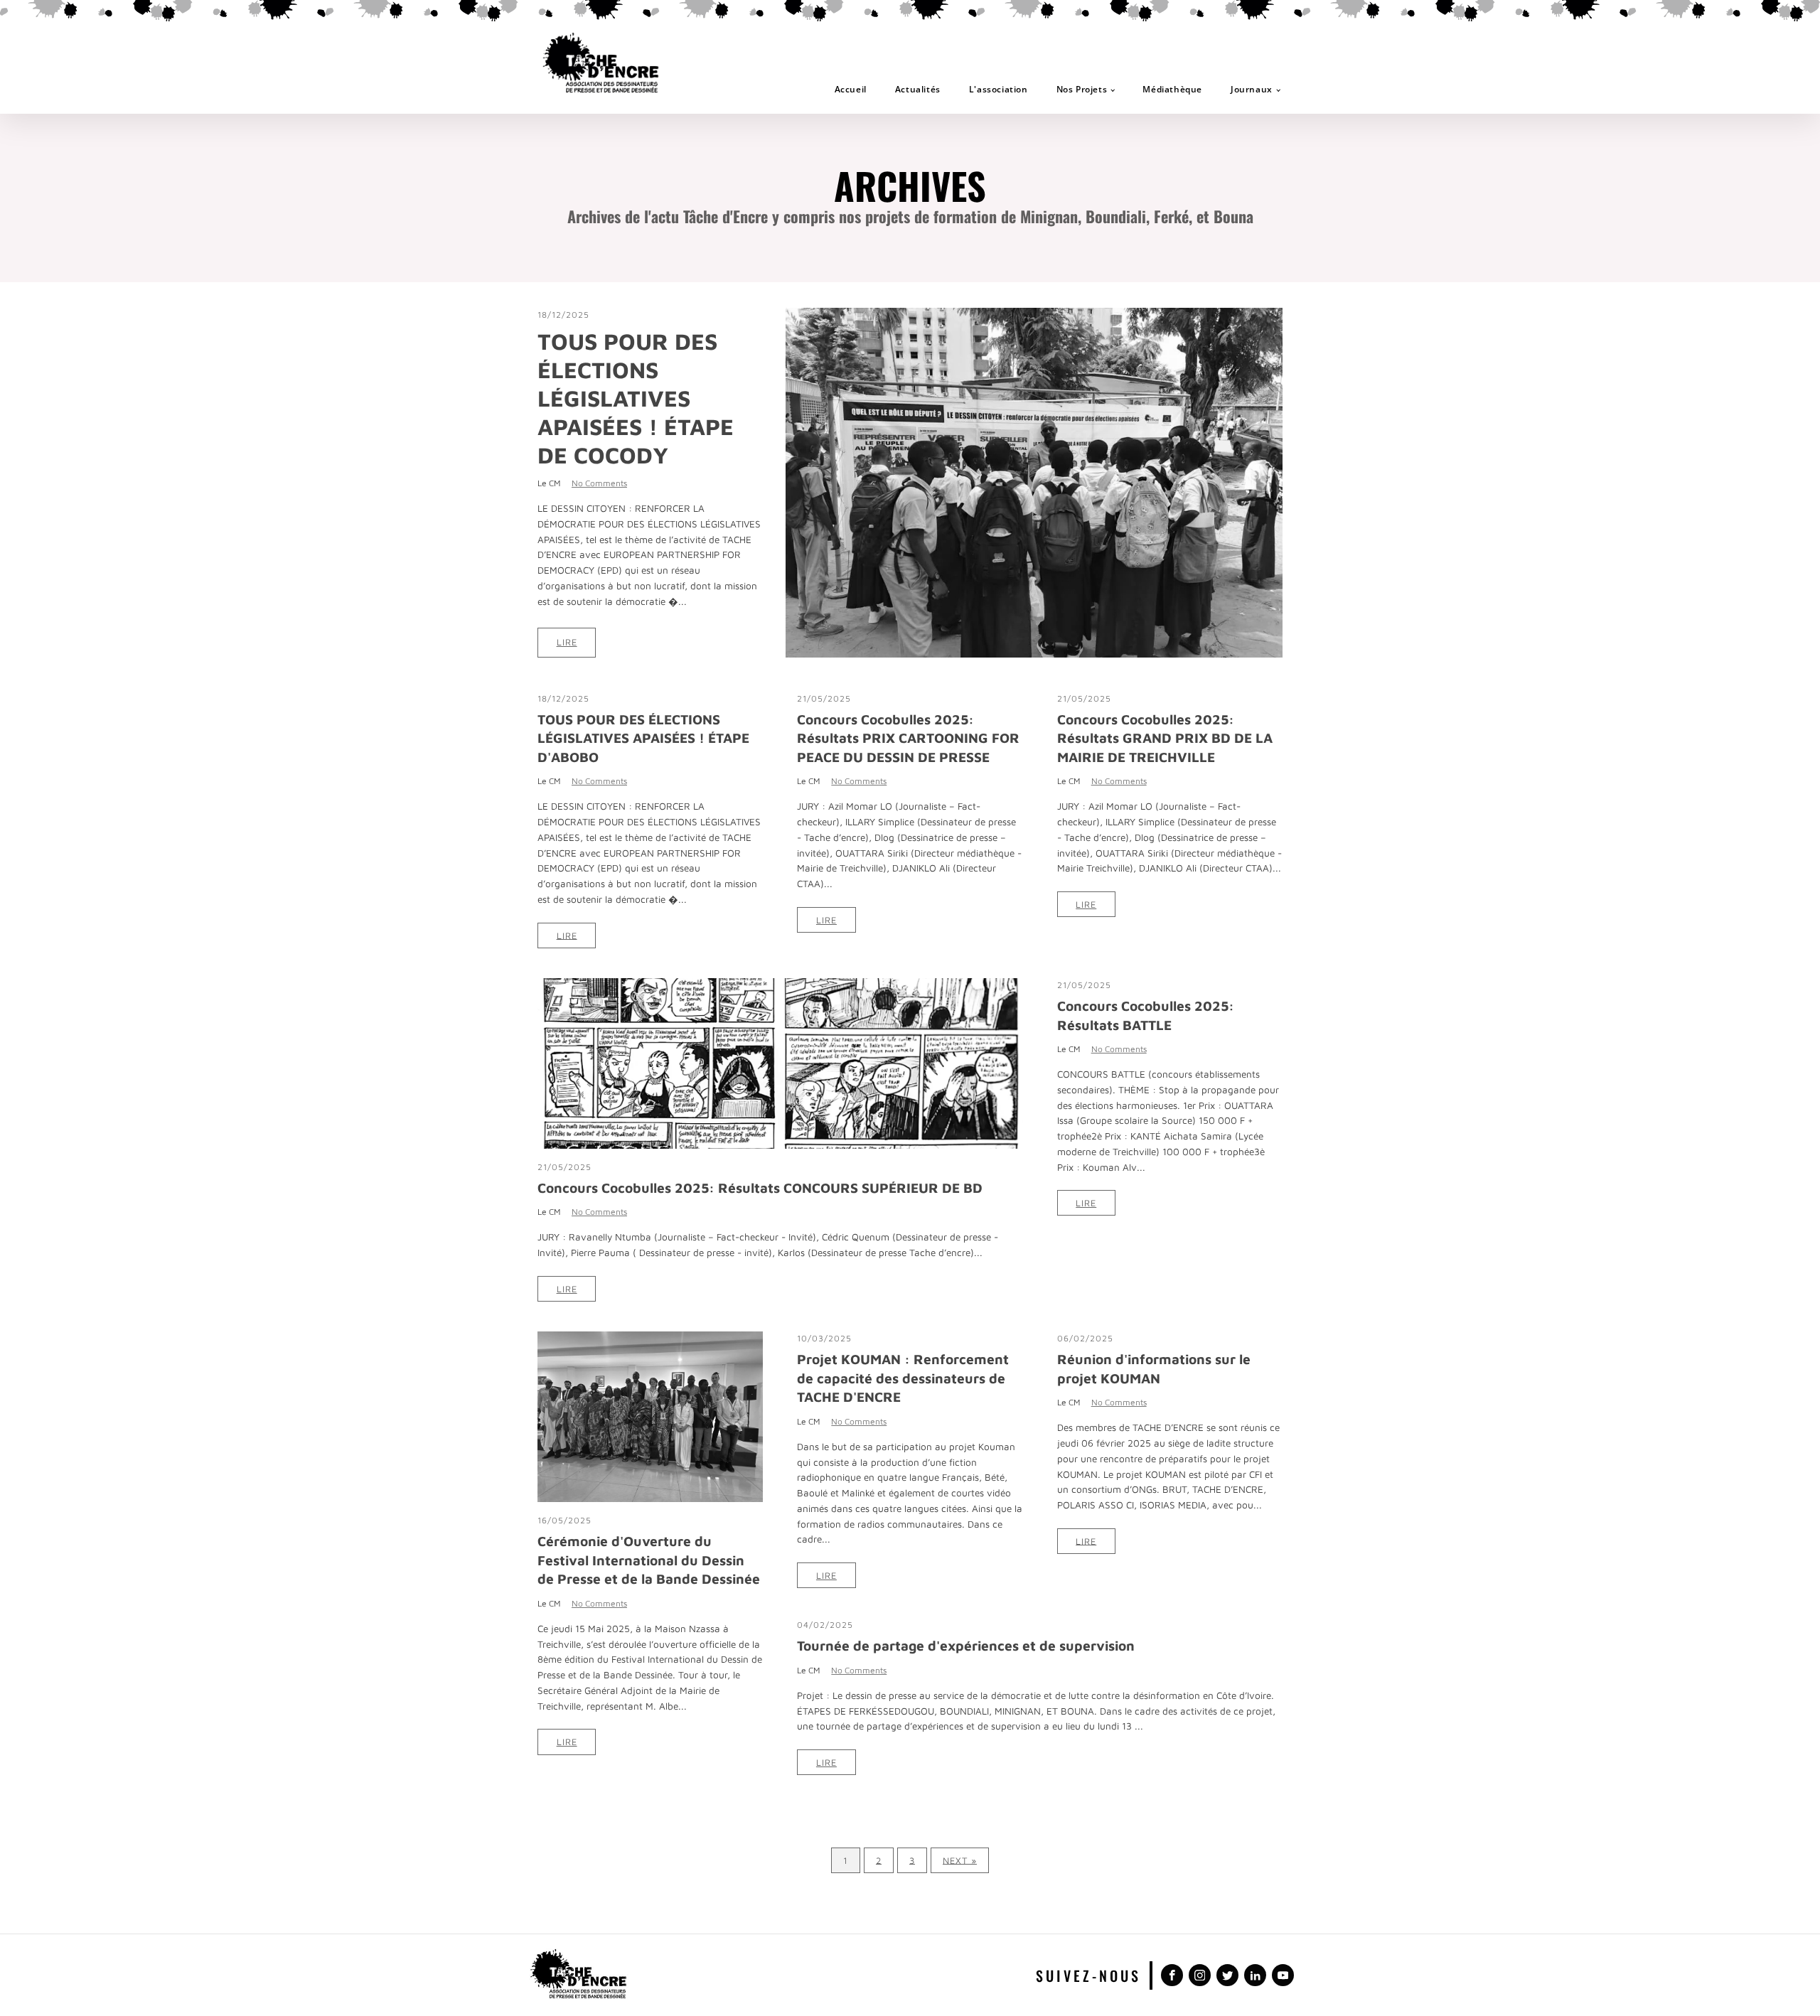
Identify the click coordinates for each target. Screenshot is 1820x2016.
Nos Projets (1082, 89)
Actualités (918, 89)
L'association (999, 89)
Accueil (851, 89)
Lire (567, 642)
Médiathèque (1172, 89)
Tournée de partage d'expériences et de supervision (966, 1645)
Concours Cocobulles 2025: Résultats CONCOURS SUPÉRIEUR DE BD (760, 1187)
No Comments (599, 483)
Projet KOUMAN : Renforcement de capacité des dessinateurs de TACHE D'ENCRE (903, 1378)
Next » (960, 1860)
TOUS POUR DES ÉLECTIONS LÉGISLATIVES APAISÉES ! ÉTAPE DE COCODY (636, 398)
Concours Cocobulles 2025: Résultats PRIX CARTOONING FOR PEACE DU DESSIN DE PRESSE (908, 738)
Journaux (1252, 89)
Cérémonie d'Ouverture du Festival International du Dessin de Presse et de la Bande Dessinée (649, 1560)
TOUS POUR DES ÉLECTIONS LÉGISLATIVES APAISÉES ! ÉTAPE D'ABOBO (643, 738)
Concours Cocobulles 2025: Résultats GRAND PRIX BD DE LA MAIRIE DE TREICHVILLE (1165, 738)
